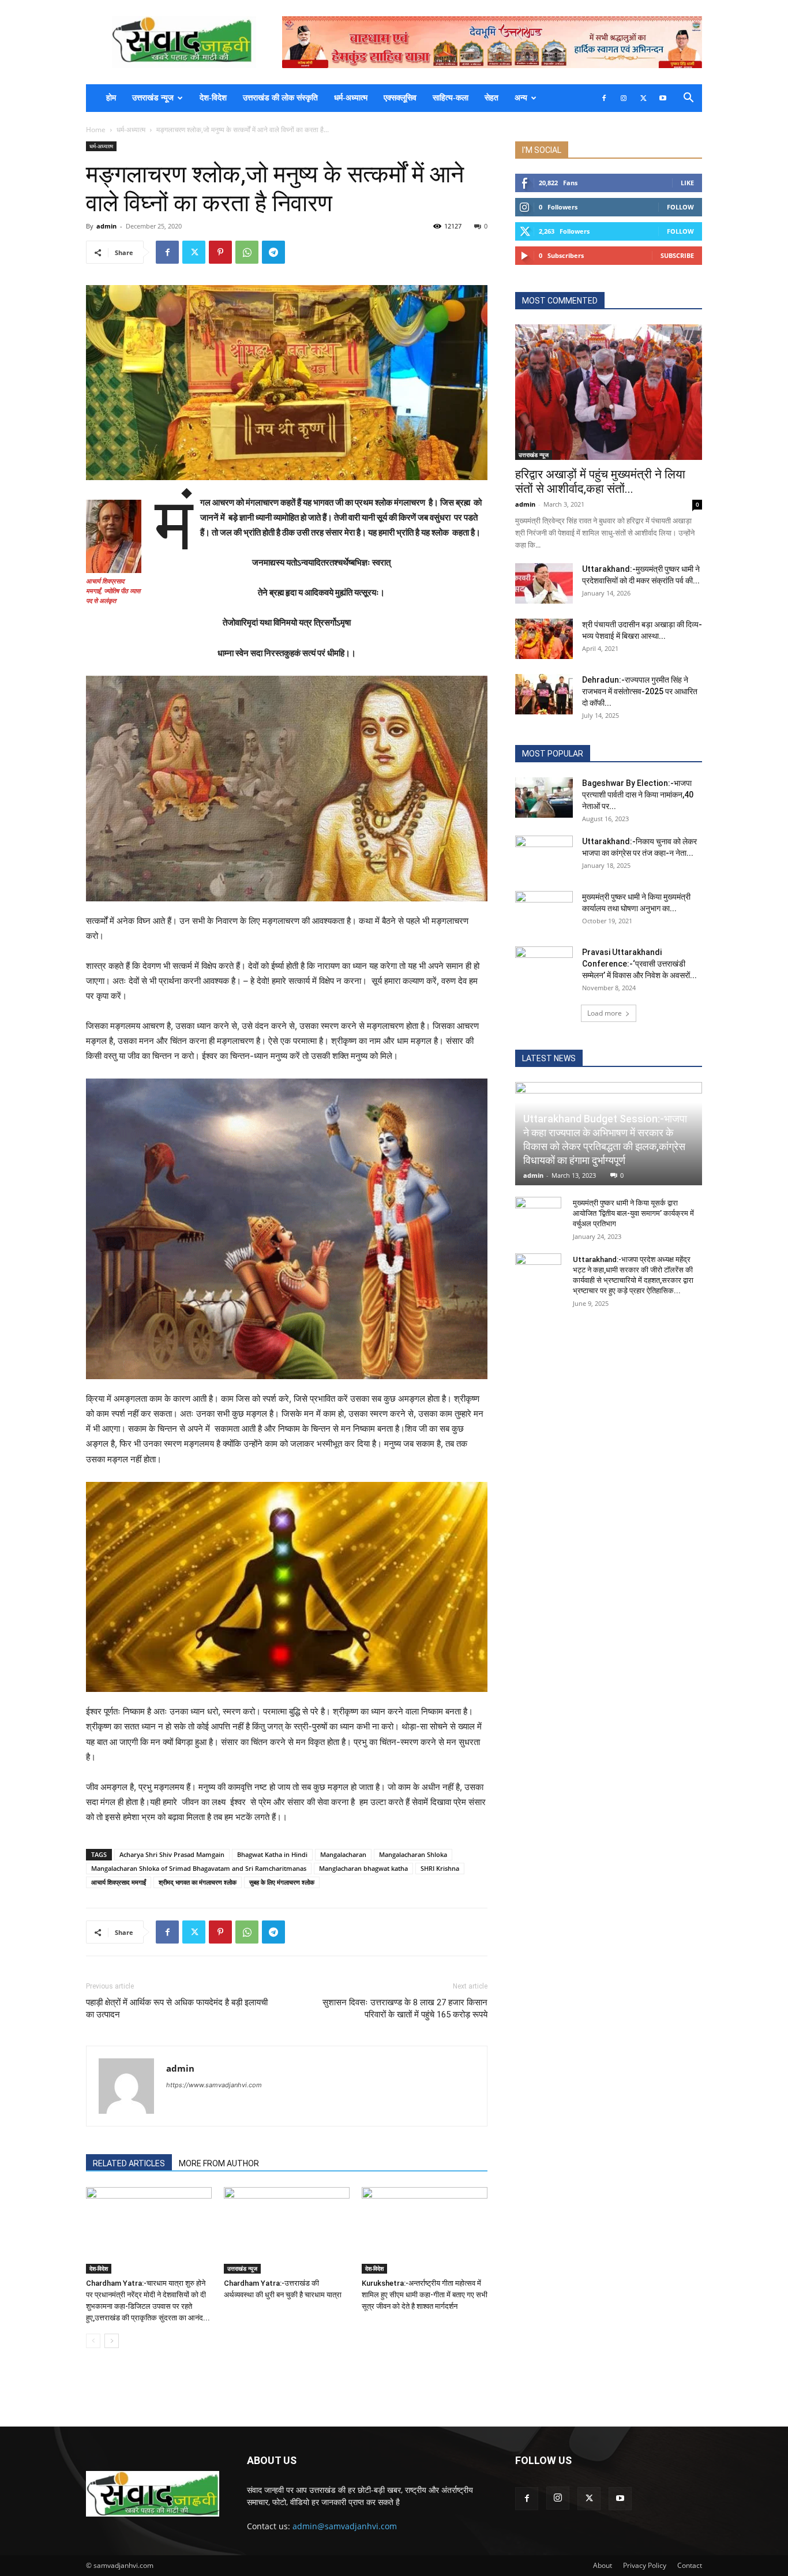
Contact (690, 2565)
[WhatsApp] (247, 252)
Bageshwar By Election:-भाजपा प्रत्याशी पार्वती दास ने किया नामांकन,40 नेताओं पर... (638, 795)
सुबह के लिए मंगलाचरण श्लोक (282, 1882)
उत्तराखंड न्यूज (153, 98)
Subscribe (677, 255)
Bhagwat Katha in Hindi (272, 1854)
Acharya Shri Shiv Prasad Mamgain (172, 1854)
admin (106, 226)
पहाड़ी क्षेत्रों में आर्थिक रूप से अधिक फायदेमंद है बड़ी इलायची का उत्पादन (177, 2008)
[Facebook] (604, 98)
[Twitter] (643, 98)
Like (687, 183)
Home (96, 130)
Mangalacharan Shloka (413, 1854)
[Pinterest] (220, 252)
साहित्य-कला (451, 98)
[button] (688, 99)
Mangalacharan (343, 1854)
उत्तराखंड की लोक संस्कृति (280, 98)
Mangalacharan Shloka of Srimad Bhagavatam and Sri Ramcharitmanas (199, 1868)
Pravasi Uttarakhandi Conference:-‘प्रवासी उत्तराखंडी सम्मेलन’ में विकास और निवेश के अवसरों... (639, 964)
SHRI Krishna (440, 1868)
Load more (605, 1013)
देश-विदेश (213, 98)
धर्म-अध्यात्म (351, 98)
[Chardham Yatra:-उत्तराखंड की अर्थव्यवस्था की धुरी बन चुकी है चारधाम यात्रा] (287, 2230)
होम (111, 98)
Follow (680, 207)
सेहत (491, 98)
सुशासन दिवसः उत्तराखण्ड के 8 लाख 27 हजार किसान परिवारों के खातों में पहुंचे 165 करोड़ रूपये (405, 2008)
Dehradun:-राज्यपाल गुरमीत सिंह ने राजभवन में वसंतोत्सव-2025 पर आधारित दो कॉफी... (640, 691)
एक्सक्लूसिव (400, 98)
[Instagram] (624, 98)
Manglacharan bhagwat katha (363, 1868)
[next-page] (112, 2341)
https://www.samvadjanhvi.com (214, 2085)
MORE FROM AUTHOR (219, 2163)
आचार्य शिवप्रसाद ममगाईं (119, 1882)
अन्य (521, 98)
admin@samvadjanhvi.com (345, 2526)
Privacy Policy (645, 2565)
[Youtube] (663, 98)
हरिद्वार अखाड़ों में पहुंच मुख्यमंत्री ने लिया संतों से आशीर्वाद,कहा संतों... (600, 482)
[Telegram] (273, 252)
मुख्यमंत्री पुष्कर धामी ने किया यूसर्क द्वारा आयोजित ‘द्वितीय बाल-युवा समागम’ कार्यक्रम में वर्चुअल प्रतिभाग (633, 1213)
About (603, 2565)
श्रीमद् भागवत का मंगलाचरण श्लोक (198, 1882)
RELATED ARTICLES (129, 2163)
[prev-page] (93, 2341)
